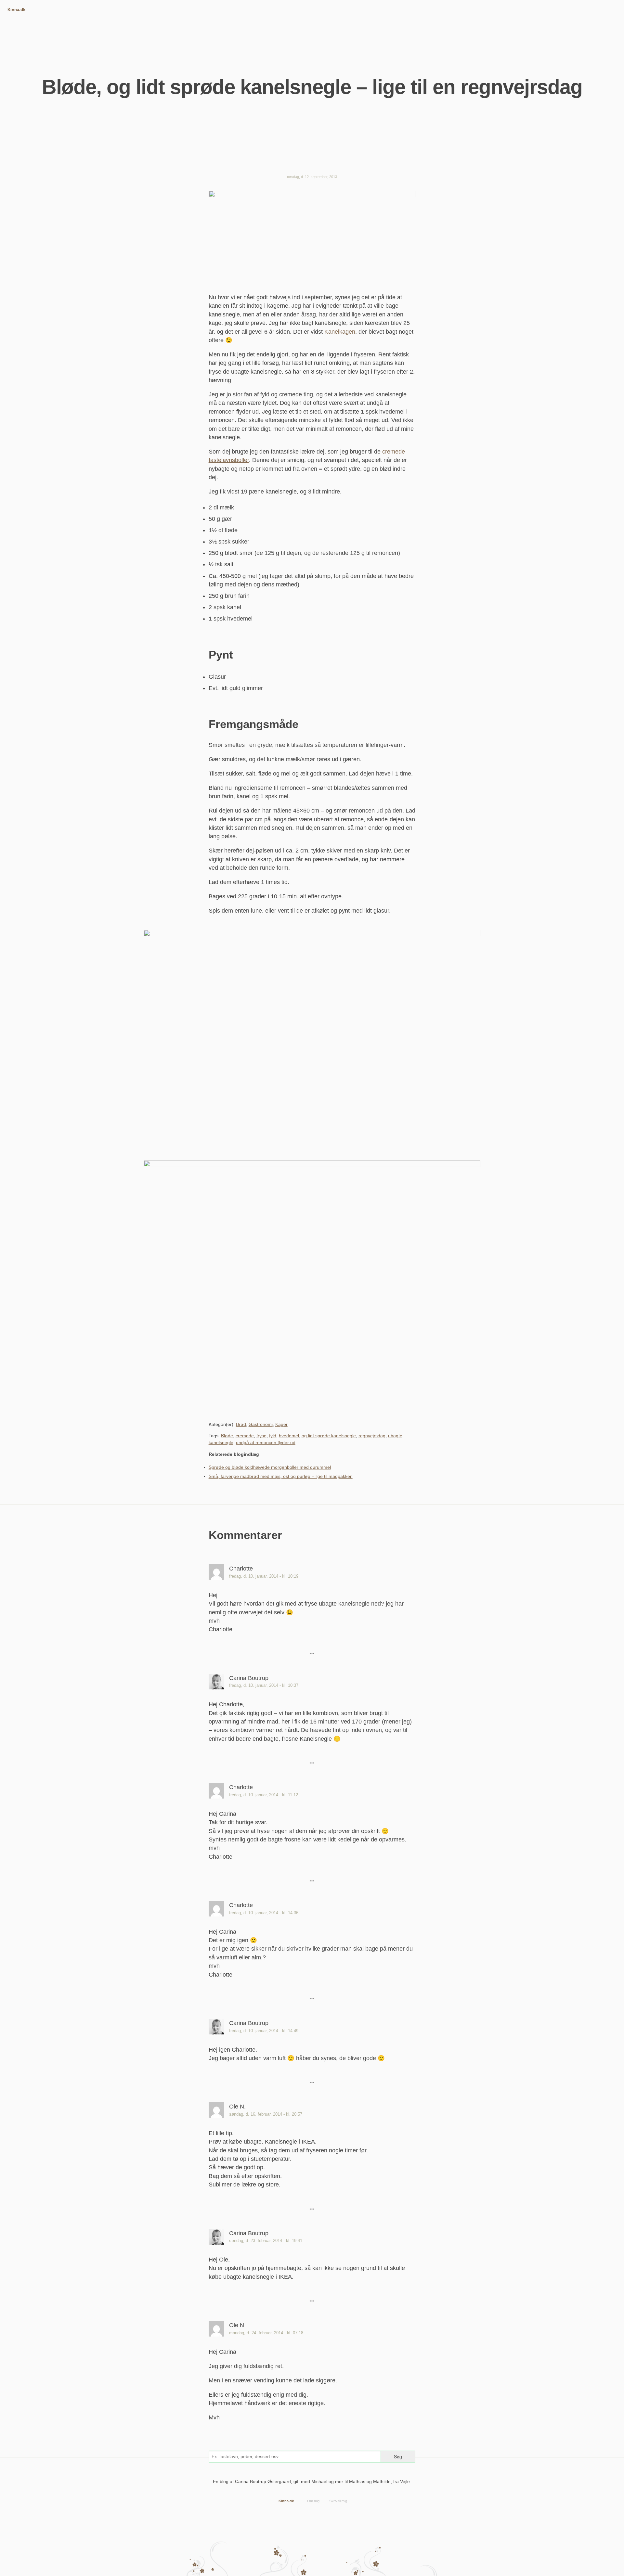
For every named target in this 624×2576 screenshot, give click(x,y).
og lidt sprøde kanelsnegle (329, 1436)
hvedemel (289, 1436)
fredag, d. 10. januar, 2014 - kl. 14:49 (264, 2031)
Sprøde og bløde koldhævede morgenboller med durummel (270, 1467)
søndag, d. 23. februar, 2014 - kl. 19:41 (266, 2241)
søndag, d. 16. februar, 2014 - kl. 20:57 (266, 2114)
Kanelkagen (340, 332)
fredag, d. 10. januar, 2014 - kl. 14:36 (264, 1913)
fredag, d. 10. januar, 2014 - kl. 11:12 (264, 1795)
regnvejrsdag (372, 1436)
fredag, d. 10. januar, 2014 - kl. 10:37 (264, 1685)
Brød (241, 1424)
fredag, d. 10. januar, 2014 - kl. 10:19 (264, 1576)
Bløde (227, 1436)
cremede (245, 1436)
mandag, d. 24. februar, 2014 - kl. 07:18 (266, 2333)
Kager (281, 1424)
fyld (273, 1436)
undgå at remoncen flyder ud (266, 1442)
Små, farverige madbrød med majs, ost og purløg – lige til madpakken (281, 1476)
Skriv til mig (338, 2501)
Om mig (313, 2501)
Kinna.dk (16, 10)
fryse (261, 1436)
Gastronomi (261, 1424)
